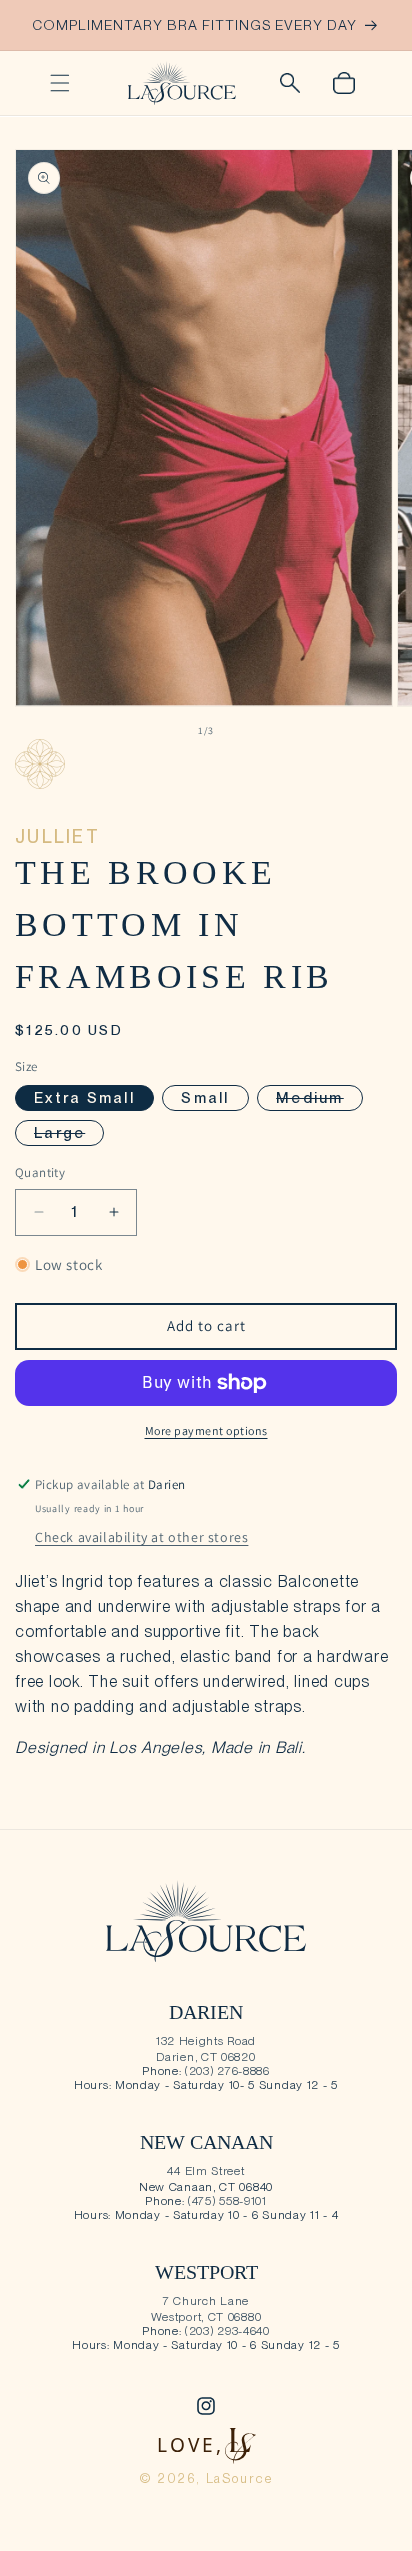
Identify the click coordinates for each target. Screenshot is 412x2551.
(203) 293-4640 (227, 2331)
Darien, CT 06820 (205, 2057)
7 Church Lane (206, 2301)
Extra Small (84, 1098)
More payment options (206, 1430)
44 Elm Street (205, 2171)
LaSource (240, 2478)
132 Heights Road (206, 2041)
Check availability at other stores (141, 1537)
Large (69, 1134)
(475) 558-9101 (227, 2201)
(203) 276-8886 (227, 2071)
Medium (319, 1099)
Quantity (40, 1172)
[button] (60, 83)
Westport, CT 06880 (206, 2317)
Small (205, 1098)
